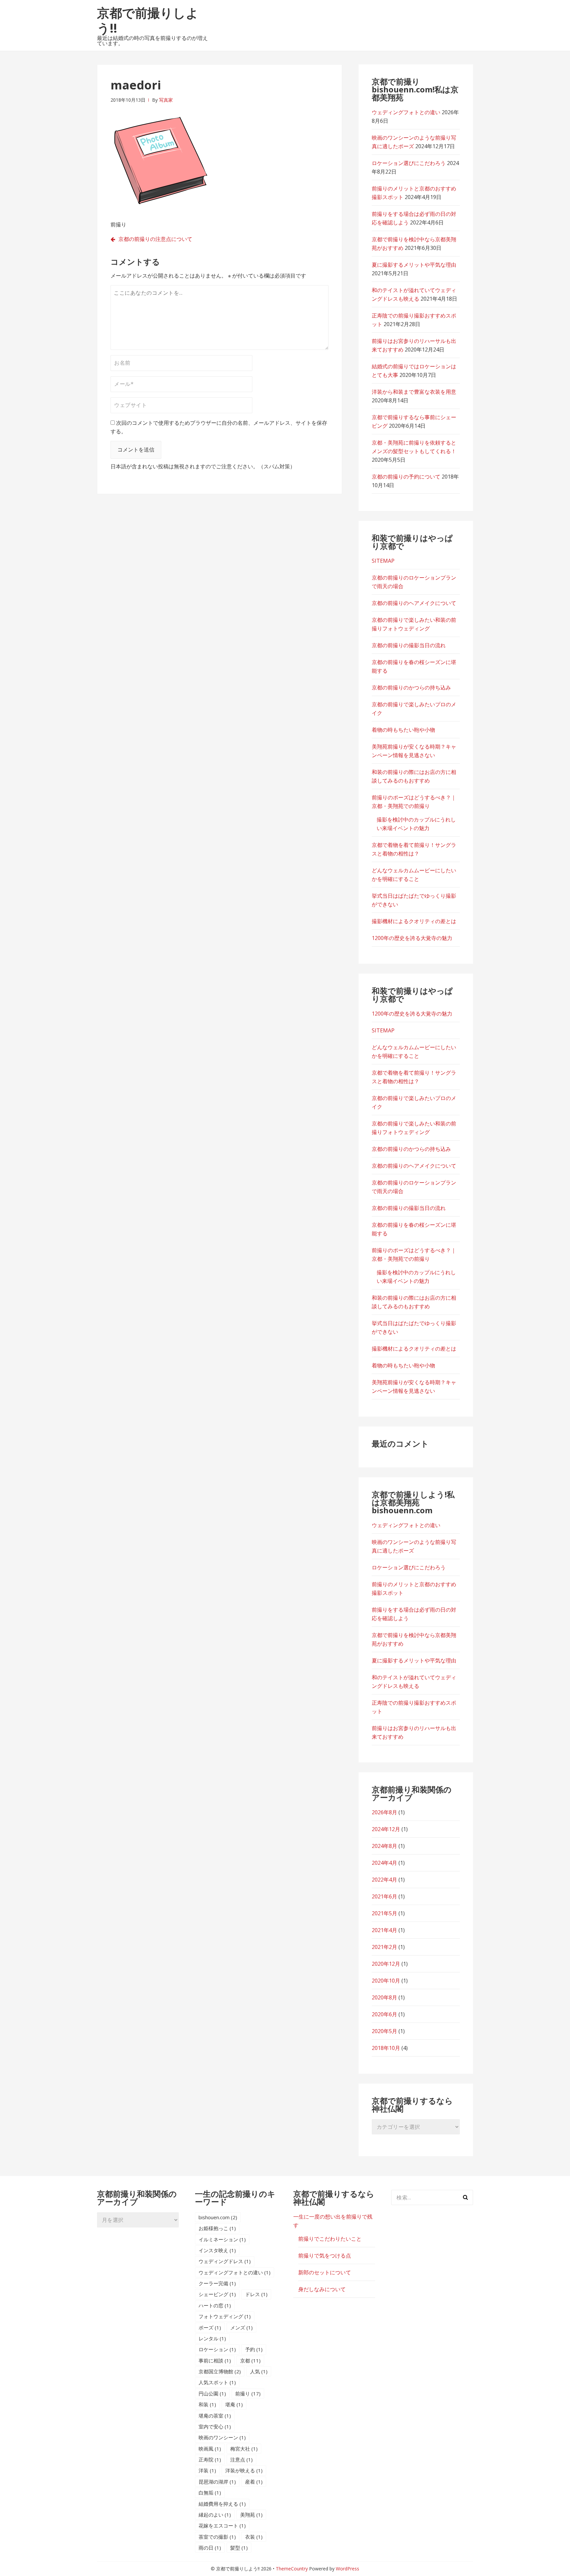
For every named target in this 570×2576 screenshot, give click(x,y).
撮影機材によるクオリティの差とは (414, 921)
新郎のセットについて (325, 2272)
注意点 (241, 2459)
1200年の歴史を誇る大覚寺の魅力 (412, 938)
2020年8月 (384, 1997)
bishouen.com (218, 2217)
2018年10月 (386, 2048)
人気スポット (217, 2382)
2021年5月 (384, 1913)
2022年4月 (384, 1880)
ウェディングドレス (225, 2261)
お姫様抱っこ (217, 2228)
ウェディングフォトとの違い (406, 112)
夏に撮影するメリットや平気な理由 (414, 265)
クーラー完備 (217, 2283)
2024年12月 (386, 1829)
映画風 (210, 2449)
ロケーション (217, 2349)
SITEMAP (383, 561)
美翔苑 (251, 2515)
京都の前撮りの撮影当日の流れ (409, 645)
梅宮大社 (244, 2449)
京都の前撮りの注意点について (155, 239)
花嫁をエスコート (222, 2526)
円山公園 (212, 2393)
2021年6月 (384, 1896)
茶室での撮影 (217, 2537)
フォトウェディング (225, 2316)
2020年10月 (386, 1981)
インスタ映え (217, 2250)
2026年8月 (384, 1812)
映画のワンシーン (222, 2437)
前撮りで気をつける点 (325, 2256)
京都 (250, 2360)
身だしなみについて (322, 2289)
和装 (207, 2404)
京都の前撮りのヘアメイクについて (414, 603)
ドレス (256, 2294)
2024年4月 (384, 1863)
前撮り (248, 2393)
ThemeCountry (292, 2569)
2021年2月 (384, 1947)
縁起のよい (215, 2515)
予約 (254, 2349)
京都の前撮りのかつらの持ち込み (411, 687)
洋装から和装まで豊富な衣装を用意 (414, 392)
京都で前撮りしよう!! (148, 20)
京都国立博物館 (220, 2371)
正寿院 (210, 2459)
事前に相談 (215, 2360)
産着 (254, 2482)
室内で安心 (215, 2426)
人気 (259, 2371)
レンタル (212, 2338)
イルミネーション (222, 2239)
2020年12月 (386, 1964)
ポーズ (210, 2327)
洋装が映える (244, 2470)
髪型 (239, 2548)
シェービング (217, 2294)
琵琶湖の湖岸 (217, 2482)
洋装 (207, 2470)
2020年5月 (384, 2031)
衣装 (254, 2537)
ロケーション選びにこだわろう (409, 163)
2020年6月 (384, 2014)
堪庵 (234, 2404)
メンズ (241, 2327)
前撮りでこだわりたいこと (330, 2239)
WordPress (348, 2569)
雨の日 (210, 2548)
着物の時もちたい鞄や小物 (403, 730)
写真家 (166, 100)
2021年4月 (384, 1930)
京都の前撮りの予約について (406, 477)
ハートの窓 (215, 2305)
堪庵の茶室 (215, 2416)
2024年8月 (384, 1846)
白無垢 (210, 2492)
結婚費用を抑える (222, 2504)
